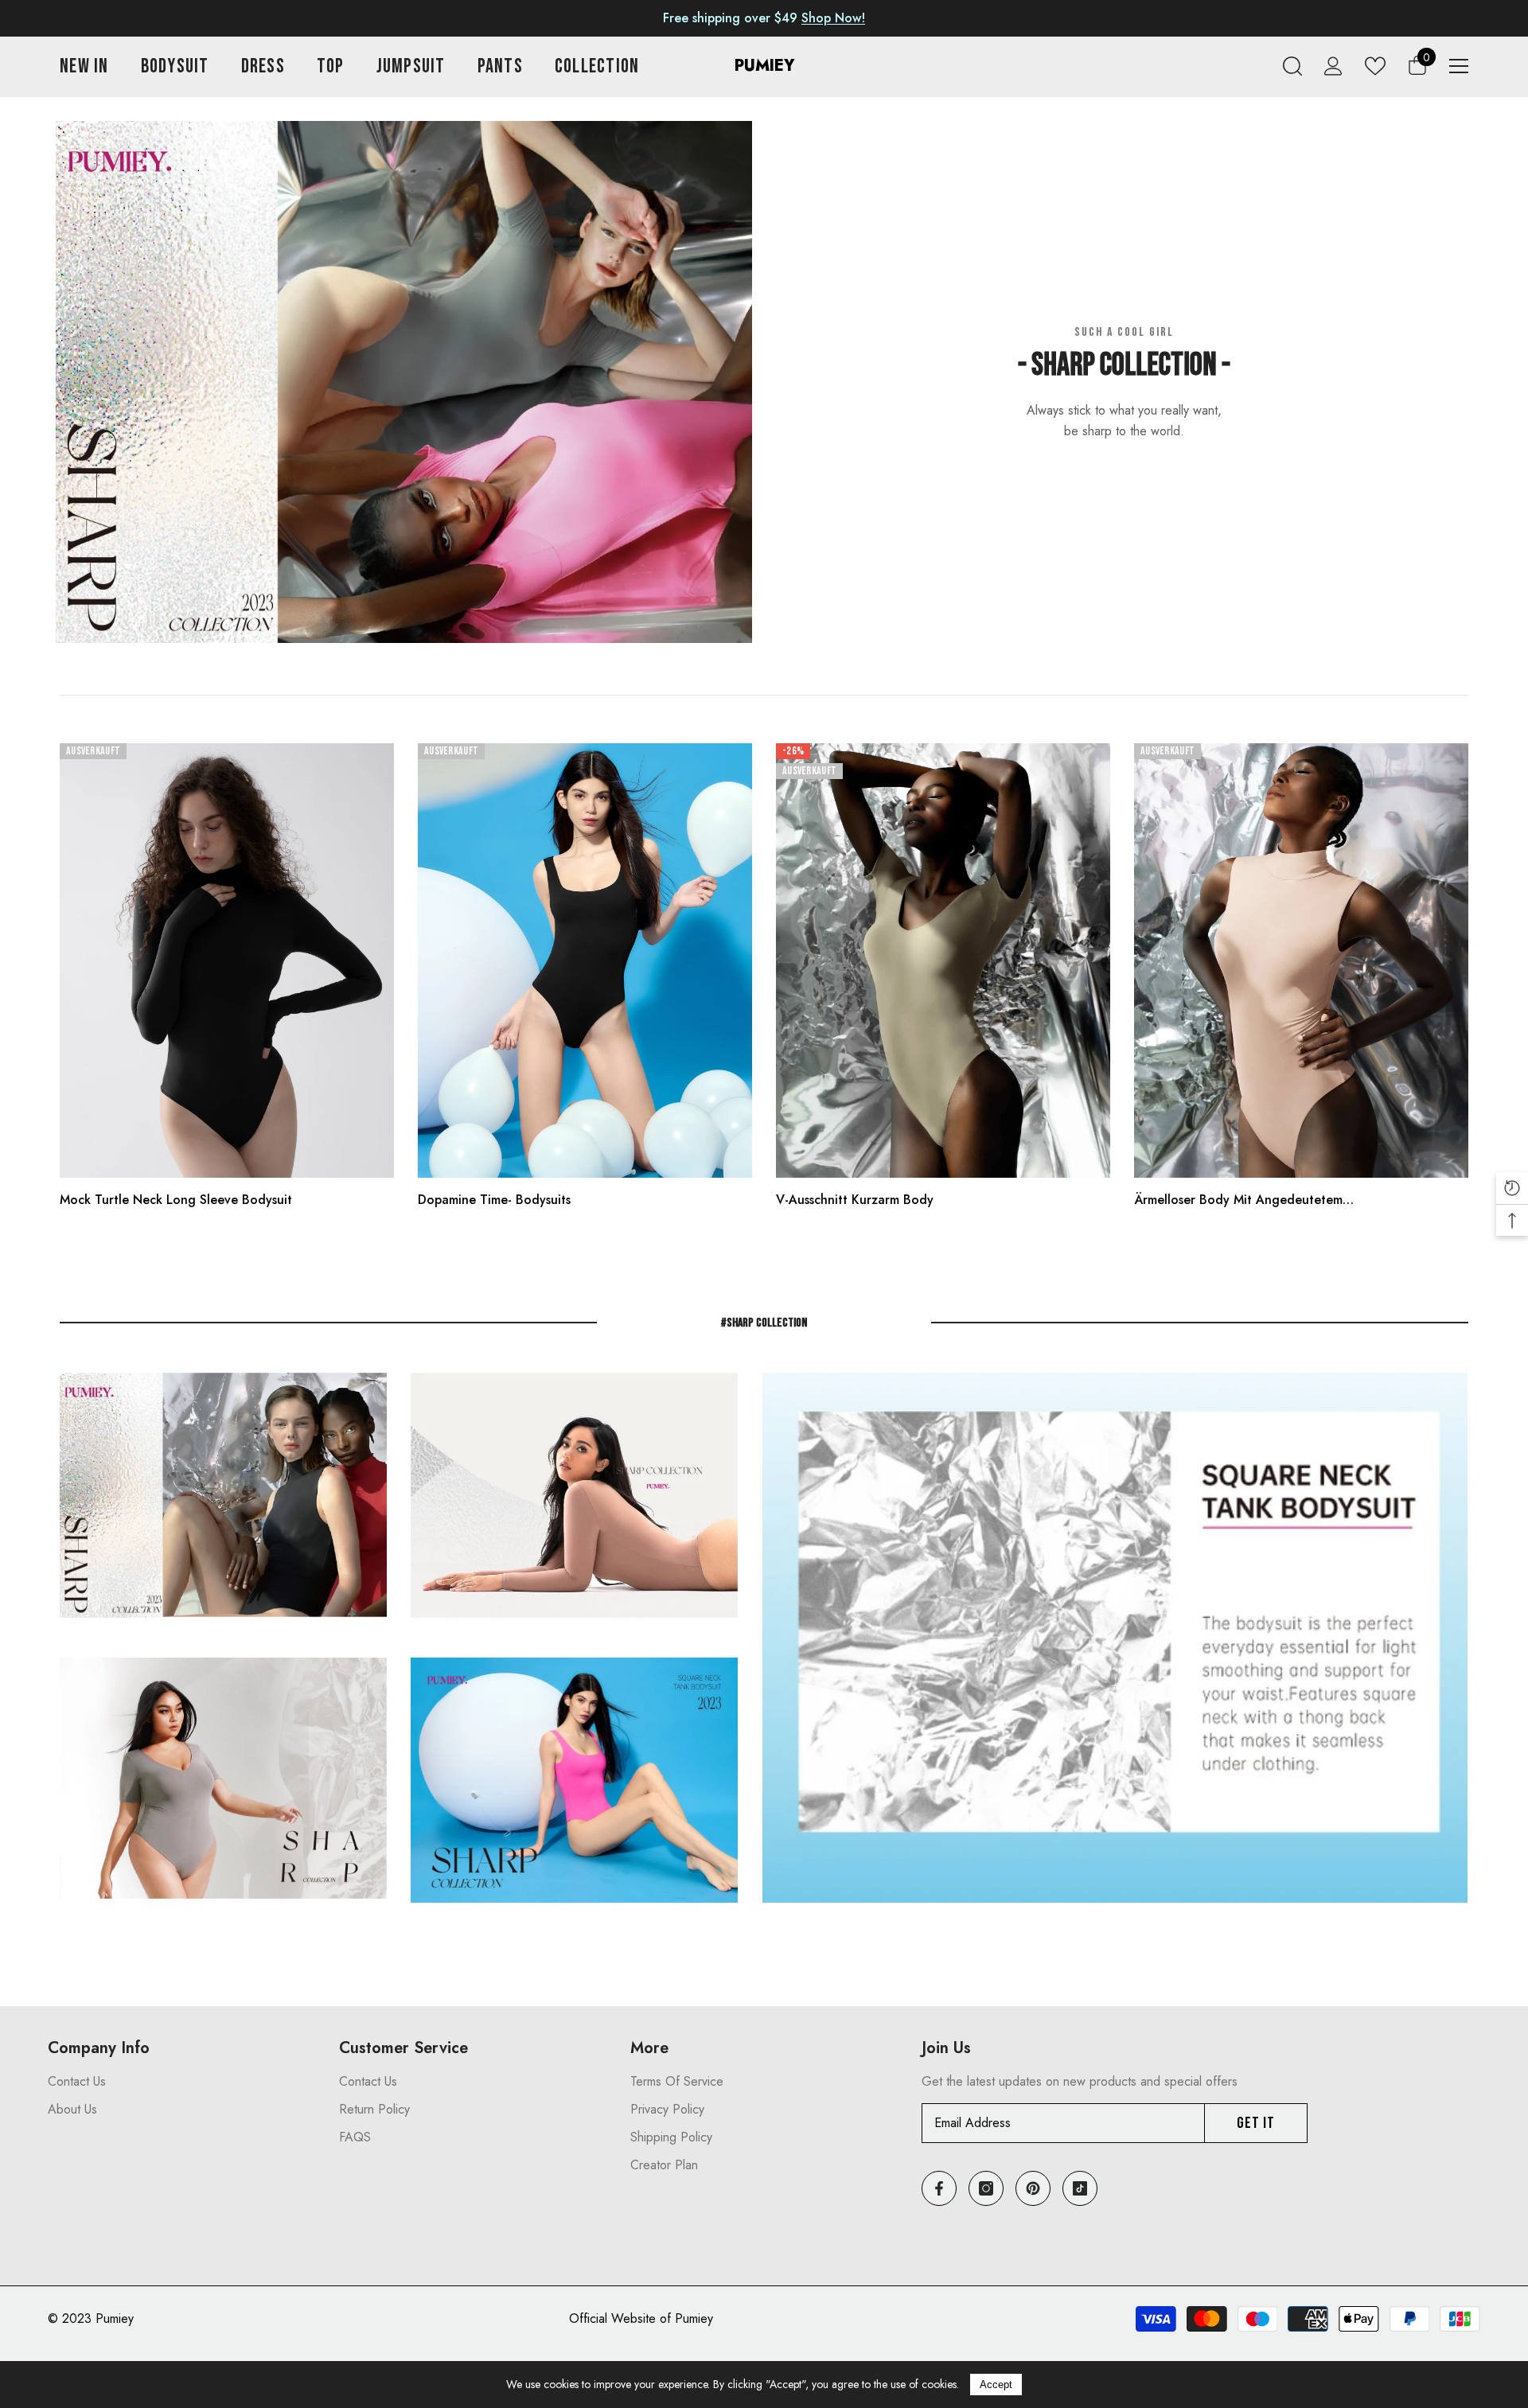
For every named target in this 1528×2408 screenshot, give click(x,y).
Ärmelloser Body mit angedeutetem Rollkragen (1238, 1200)
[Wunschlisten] (1375, 66)
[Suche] (1292, 66)
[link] (404, 382)
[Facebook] (939, 2188)
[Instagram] (986, 2188)
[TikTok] (1080, 2188)
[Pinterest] (1033, 2188)
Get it (1256, 2123)
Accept (996, 2385)
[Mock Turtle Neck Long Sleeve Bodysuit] (227, 960)
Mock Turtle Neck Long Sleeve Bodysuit (176, 1200)
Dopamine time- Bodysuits (494, 1200)
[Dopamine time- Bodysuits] (585, 960)
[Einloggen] (1333, 66)
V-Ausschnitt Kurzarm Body (855, 1200)
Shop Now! (833, 18)
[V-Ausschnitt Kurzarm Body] (943, 960)
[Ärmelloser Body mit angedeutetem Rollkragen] (1301, 960)
